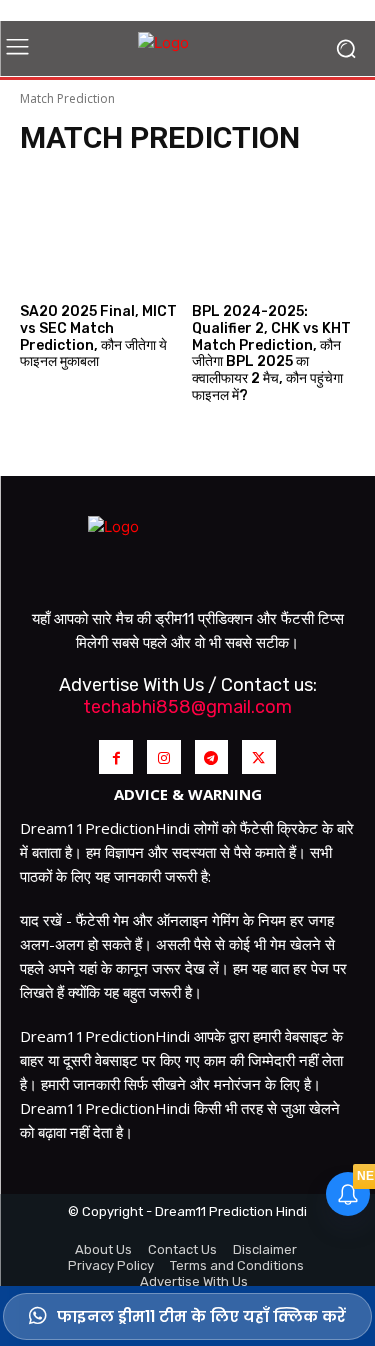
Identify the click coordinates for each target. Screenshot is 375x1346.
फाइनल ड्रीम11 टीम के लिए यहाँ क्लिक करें (201, 1315)
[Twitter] (259, 757)
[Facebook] (116, 757)
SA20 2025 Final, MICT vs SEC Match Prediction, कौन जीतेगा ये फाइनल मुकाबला (98, 336)
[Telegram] (212, 757)
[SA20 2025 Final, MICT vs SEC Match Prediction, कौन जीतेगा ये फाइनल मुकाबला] (102, 225)
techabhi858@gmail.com (187, 707)
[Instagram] (164, 757)
